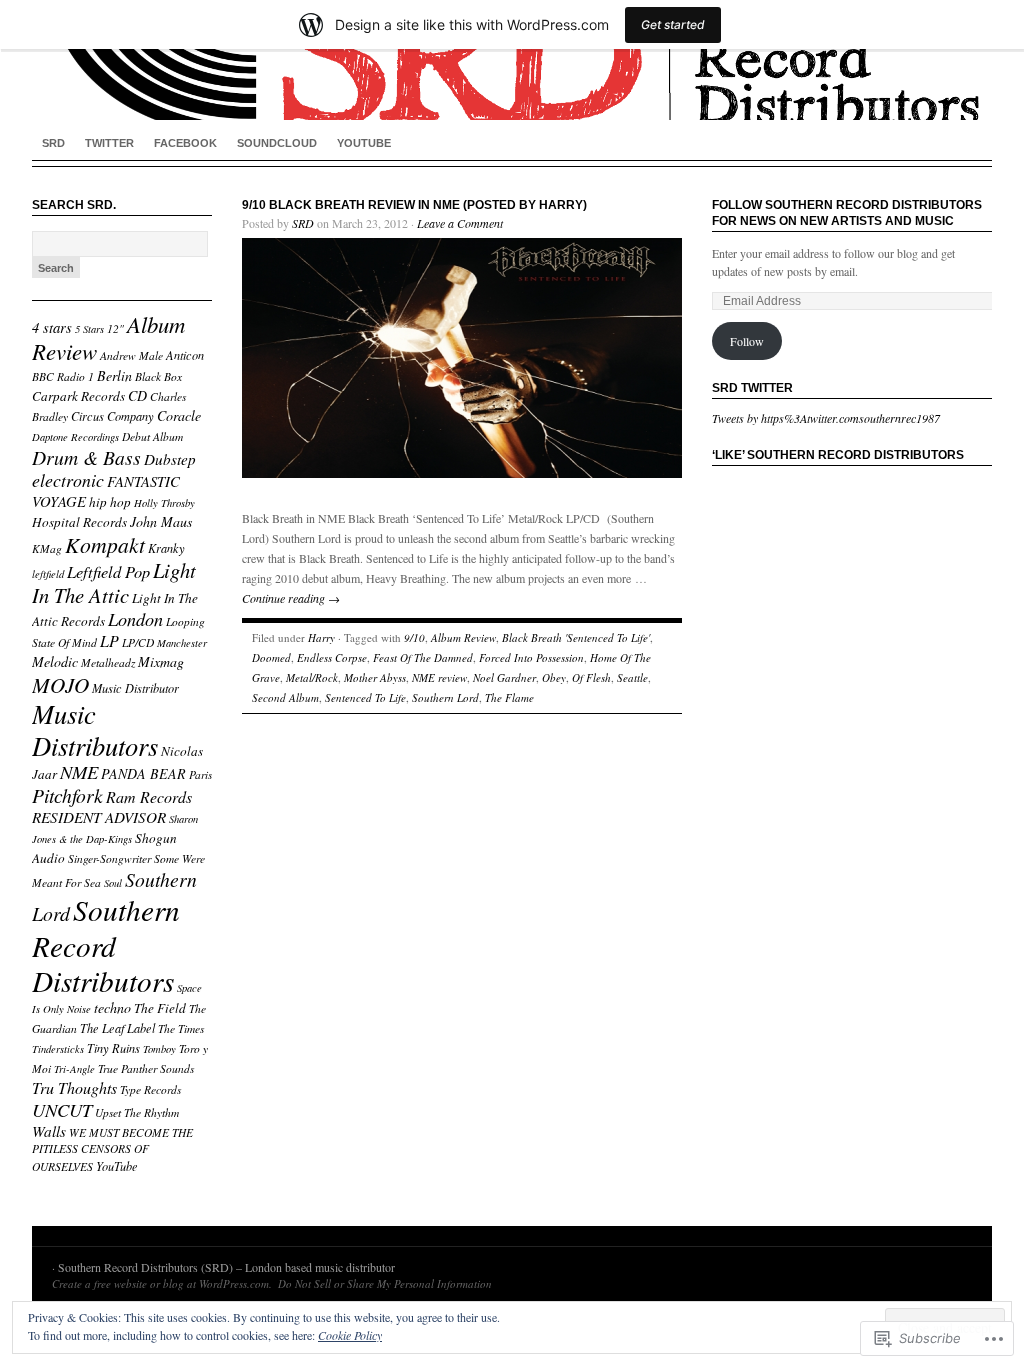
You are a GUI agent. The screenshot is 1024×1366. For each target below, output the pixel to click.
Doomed (271, 657)
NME (79, 771)
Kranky (166, 548)
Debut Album (152, 436)
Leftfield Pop (108, 571)
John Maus (161, 521)
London (135, 618)
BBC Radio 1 (63, 376)
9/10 (414, 637)
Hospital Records (79, 522)
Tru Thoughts (74, 1087)
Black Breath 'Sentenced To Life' (576, 637)
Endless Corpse (332, 657)
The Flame (509, 697)
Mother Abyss (375, 677)
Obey (554, 677)
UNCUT (62, 1109)
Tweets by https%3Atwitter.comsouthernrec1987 (826, 418)
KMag (47, 548)
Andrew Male (131, 355)
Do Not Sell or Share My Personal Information (385, 1283)
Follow (747, 341)
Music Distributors (95, 729)
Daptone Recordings (75, 437)
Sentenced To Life (365, 697)
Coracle (179, 415)
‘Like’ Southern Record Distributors (838, 455)
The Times (181, 1028)
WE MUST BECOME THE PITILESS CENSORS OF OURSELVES (112, 1149)
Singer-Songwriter (109, 858)
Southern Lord (445, 697)
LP (109, 640)
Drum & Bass (86, 457)
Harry (321, 637)
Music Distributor (135, 688)
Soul (113, 883)
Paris (200, 774)
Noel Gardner (504, 677)
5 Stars (89, 329)
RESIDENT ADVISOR (99, 817)
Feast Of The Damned (423, 657)
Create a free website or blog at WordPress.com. (162, 1283)
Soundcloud (277, 143)
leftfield (48, 574)
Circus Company (112, 416)
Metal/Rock (312, 677)
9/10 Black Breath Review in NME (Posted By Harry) (414, 205)
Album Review (463, 637)
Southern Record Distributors (106, 944)
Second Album (285, 697)
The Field (160, 1008)
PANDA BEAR (143, 773)
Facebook (185, 143)
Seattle (632, 677)
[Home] (512, 60)
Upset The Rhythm (137, 1112)
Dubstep (170, 459)
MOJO (60, 684)
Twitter (109, 143)
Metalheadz (108, 662)
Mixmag (161, 661)
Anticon (185, 355)
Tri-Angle (74, 1069)
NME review (439, 677)
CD (137, 395)
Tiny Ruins (113, 1048)
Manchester (182, 643)
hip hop (110, 502)
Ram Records (149, 796)
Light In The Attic (114, 582)
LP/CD (138, 642)
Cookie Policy (350, 1335)
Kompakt (105, 544)
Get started (673, 24)
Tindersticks (58, 1049)
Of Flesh (591, 677)
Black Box (158, 376)
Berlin (114, 375)
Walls (49, 1131)
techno (112, 1007)
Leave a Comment (460, 223)
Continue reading (291, 598)
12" (115, 328)
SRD (53, 143)
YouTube (364, 143)
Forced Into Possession (531, 657)
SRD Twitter (752, 388)
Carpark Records (78, 396)
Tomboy (159, 1049)
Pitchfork (67, 795)
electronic (68, 480)
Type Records (150, 1089)
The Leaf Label (117, 1028)
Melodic (55, 661)
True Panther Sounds (146, 1068)
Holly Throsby (164, 503)
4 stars (52, 327)
